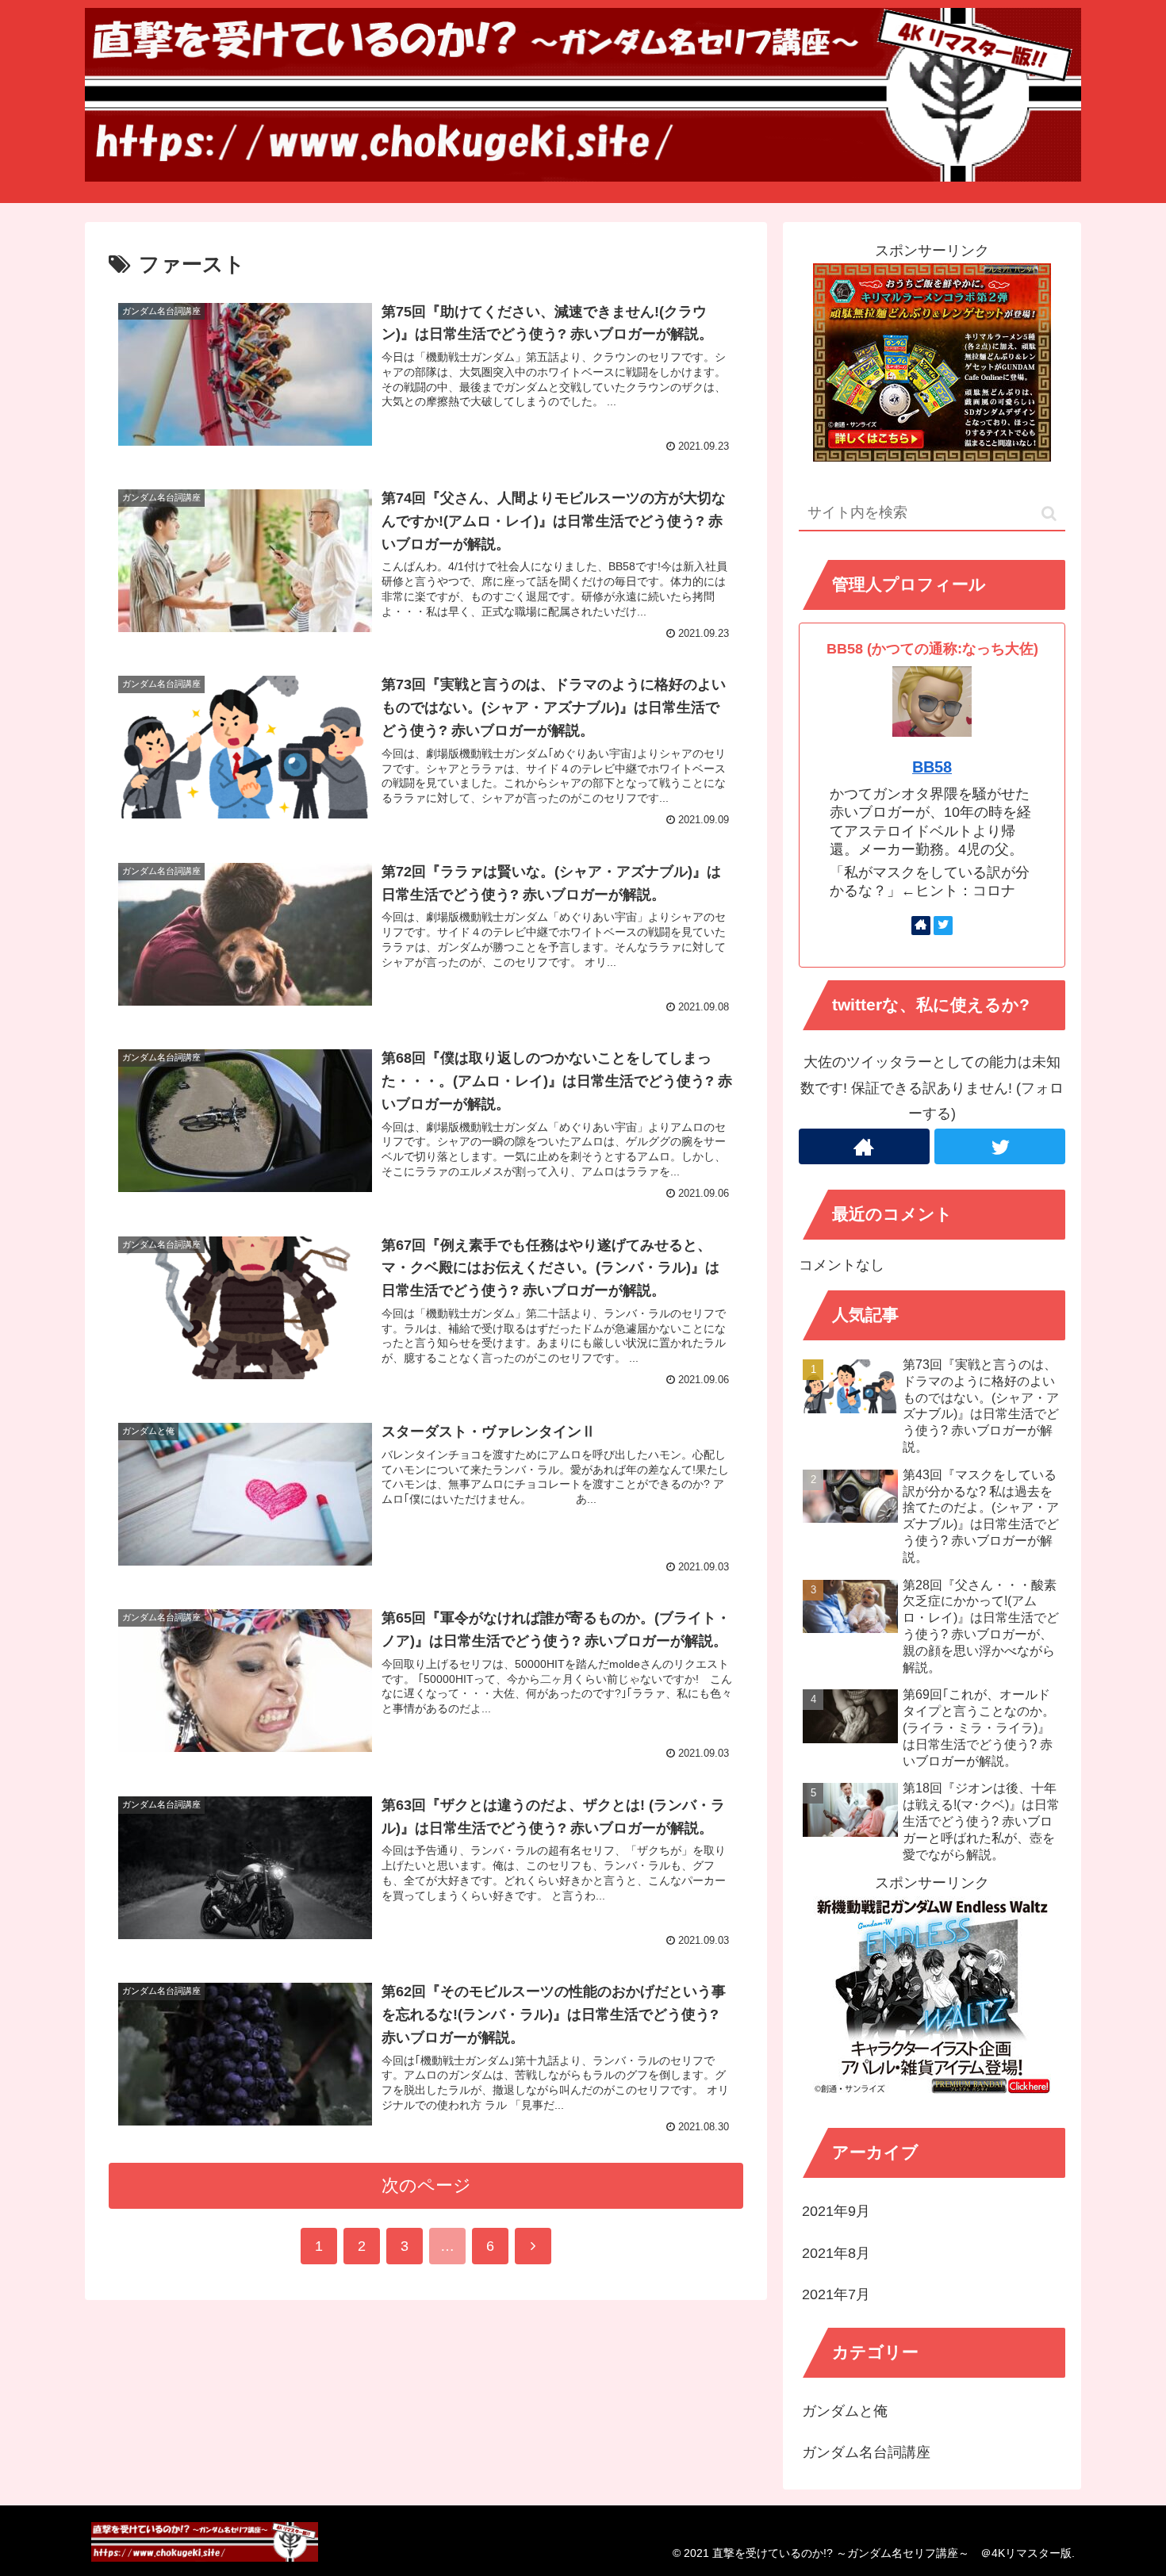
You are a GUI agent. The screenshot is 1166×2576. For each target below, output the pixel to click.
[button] (1049, 514)
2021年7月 (836, 2294)
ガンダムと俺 (845, 2411)
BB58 (932, 767)
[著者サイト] (921, 926)
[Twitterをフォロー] (943, 926)
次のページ (426, 2185)
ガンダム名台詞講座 (866, 2452)
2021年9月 (836, 2211)
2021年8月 (836, 2253)
